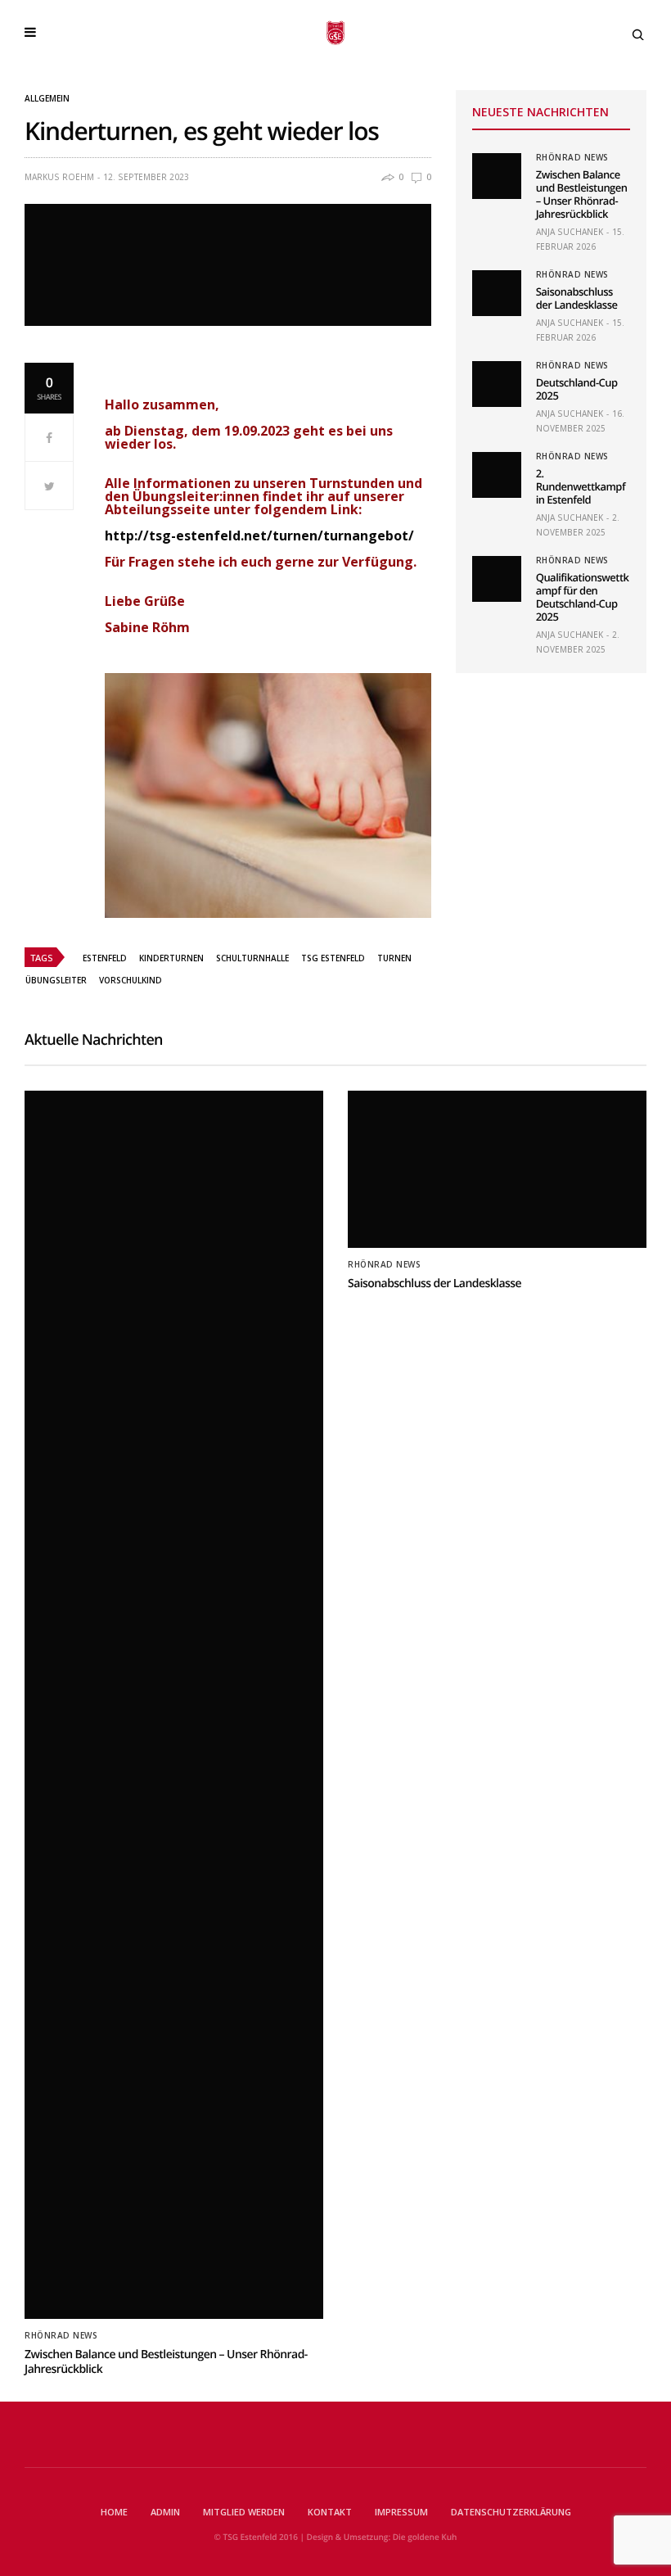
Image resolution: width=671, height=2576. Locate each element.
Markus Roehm (59, 177)
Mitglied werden (244, 2512)
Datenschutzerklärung (511, 2512)
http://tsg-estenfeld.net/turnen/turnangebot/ (259, 536)
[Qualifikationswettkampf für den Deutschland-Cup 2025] (497, 579)
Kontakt (330, 2512)
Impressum (401, 2512)
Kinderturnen (171, 958)
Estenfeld (105, 958)
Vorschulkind (131, 980)
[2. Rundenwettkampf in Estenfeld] (497, 475)
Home (114, 2512)
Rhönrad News (572, 157)
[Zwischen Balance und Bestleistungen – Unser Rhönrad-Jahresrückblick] (497, 176)
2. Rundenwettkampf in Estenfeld (581, 486)
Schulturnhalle (252, 958)
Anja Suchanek (570, 232)
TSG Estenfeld (333, 958)
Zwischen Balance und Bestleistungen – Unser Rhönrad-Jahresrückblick (582, 194)
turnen (394, 958)
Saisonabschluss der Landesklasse (577, 298)
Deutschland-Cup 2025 (577, 389)
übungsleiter (56, 980)
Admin (165, 2512)
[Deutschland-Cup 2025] (497, 384)
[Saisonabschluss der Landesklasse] (497, 293)
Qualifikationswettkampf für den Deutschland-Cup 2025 (583, 597)
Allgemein (47, 98)
